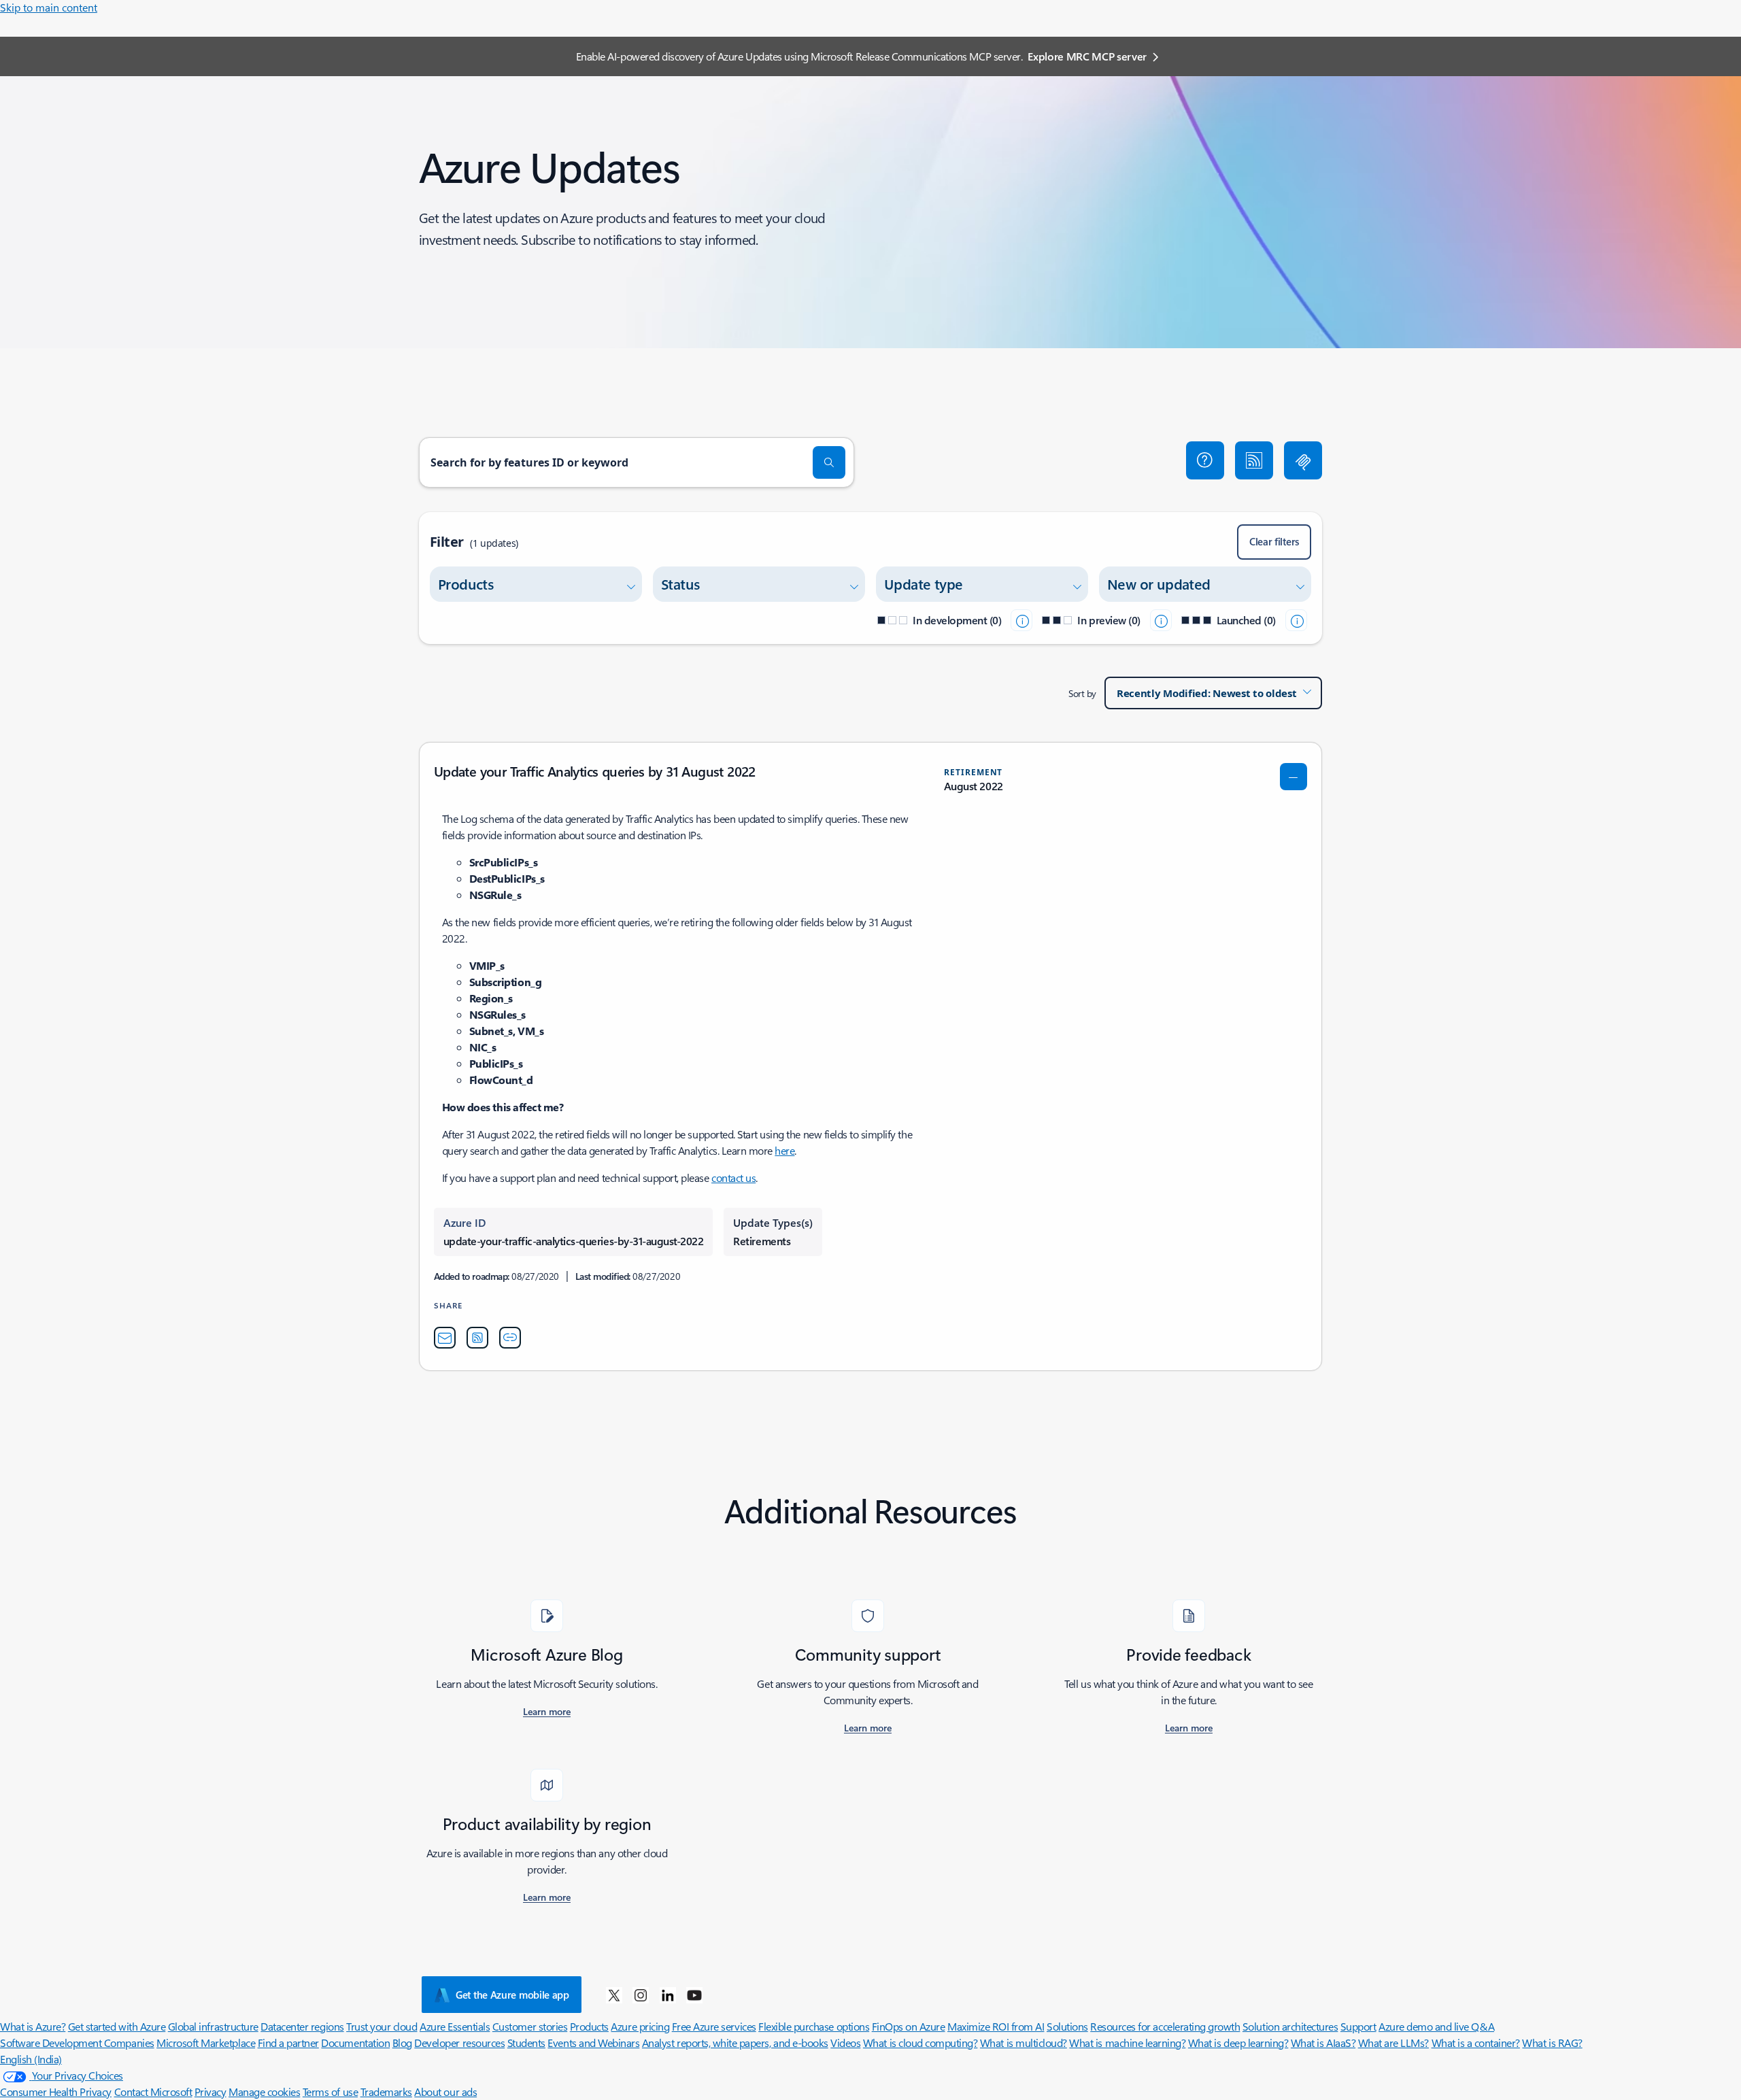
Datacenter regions (302, 2026)
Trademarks (386, 2091)
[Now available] (1296, 620)
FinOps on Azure (909, 2026)
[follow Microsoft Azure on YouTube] (694, 1995)
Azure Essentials (455, 2026)
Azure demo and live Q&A (1436, 2026)
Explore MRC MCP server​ (1087, 56)
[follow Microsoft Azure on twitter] (614, 1995)
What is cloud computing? (920, 2043)
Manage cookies (264, 2091)
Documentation (355, 2043)
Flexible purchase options (814, 2026)
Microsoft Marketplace (206, 2043)
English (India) (31, 2059)
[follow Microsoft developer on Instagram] (641, 1995)
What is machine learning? (1127, 2043)
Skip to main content (49, 7)
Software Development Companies (77, 2043)
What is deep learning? (1238, 2043)
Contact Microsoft (153, 2091)
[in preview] (1161, 620)
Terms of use (330, 2091)
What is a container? (1476, 2043)
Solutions (1067, 2026)
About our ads (445, 2091)
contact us (733, 1178)
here (784, 1150)
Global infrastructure (213, 2026)
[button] (1205, 460)
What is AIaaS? (1323, 2043)
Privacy (210, 2091)
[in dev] (1021, 620)
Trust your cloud (382, 2026)
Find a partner (288, 2043)
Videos (845, 2043)
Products (589, 2026)
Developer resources (459, 2043)
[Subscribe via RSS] (1254, 460)
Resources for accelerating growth (1165, 2026)
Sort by (1082, 693)
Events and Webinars (593, 2043)
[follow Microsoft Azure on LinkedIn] (668, 1995)
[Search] (829, 462)
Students (526, 2043)
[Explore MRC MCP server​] (1303, 460)
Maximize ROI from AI (996, 2026)
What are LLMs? (1393, 2043)
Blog (402, 2043)
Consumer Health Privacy (56, 2091)
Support (1358, 2026)
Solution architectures (1290, 2026)
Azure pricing (640, 2026)
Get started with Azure (117, 2026)
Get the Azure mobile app (512, 1995)
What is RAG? (1552, 2043)
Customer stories (530, 2026)
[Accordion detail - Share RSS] (477, 1338)
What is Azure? (33, 2026)
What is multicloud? (1024, 2043)
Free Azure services (714, 2026)
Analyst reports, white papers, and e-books (735, 2043)
